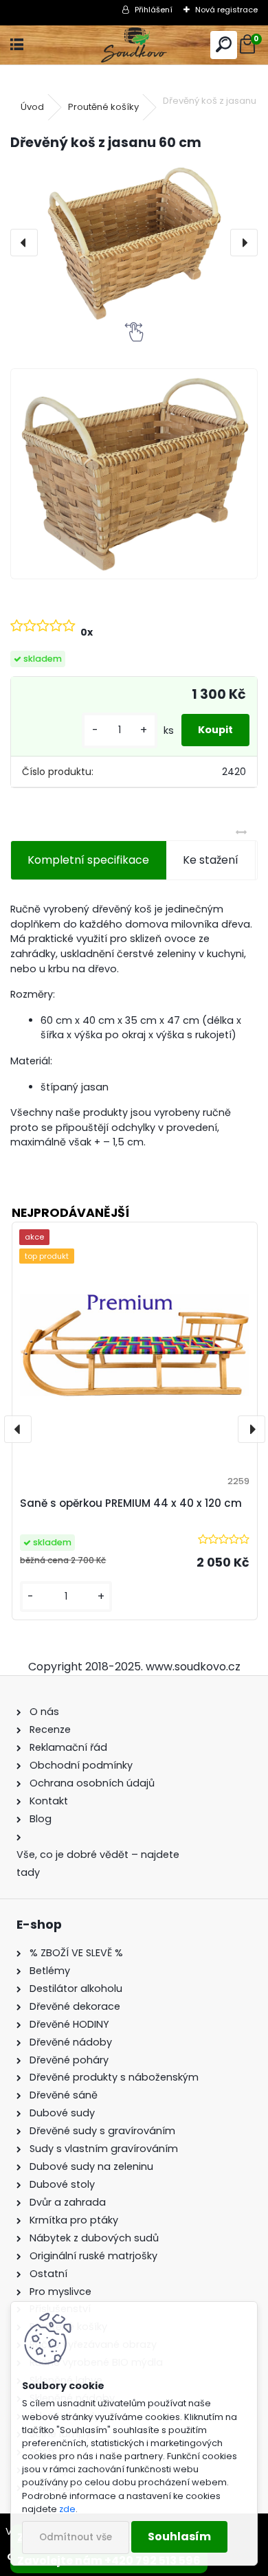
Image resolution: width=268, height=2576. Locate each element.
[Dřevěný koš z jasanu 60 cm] (134, 243)
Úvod (32, 107)
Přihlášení (154, 10)
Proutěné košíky (103, 107)
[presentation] (24, 243)
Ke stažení (211, 860)
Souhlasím (179, 2536)
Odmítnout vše (76, 2537)
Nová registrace (226, 10)
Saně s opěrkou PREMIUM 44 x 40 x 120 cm (131, 1503)
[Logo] (134, 45)
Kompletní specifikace (88, 860)
